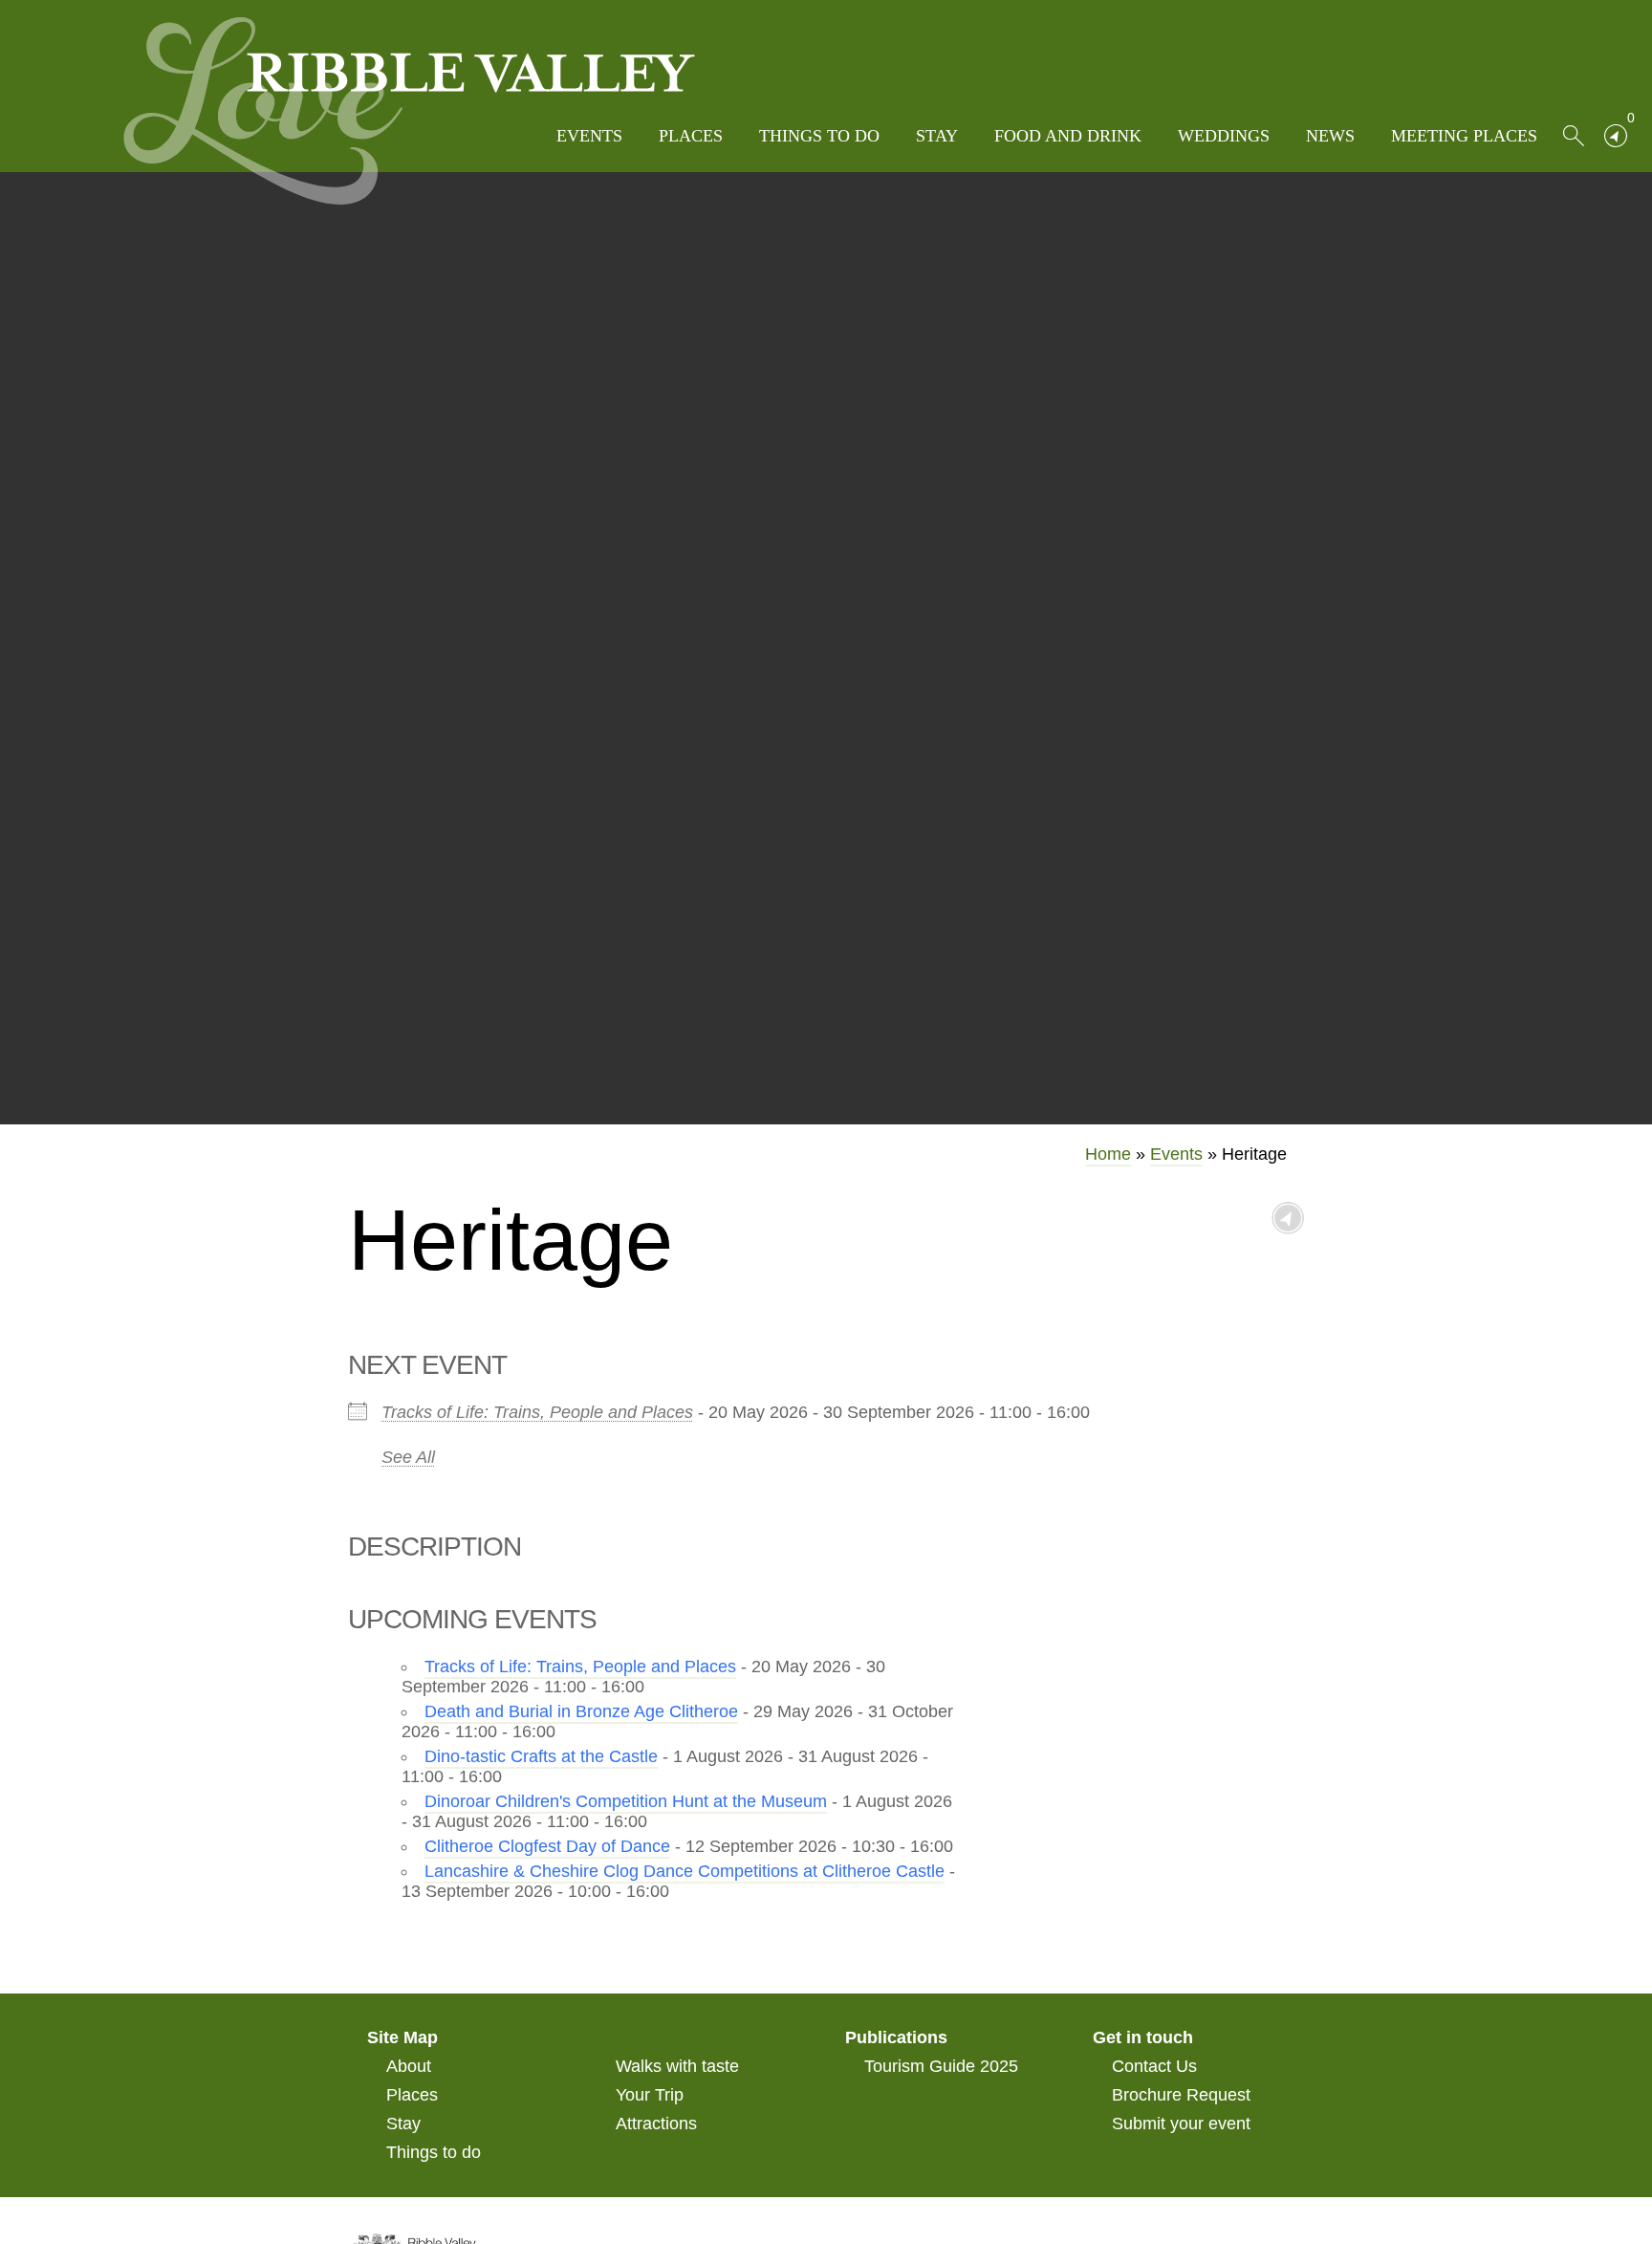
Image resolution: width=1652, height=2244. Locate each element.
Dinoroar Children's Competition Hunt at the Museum (626, 1801)
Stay (937, 136)
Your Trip (650, 2095)
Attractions (656, 2124)
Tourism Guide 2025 (941, 2066)
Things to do (819, 136)
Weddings (1224, 136)
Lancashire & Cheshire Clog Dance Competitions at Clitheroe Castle (685, 1871)
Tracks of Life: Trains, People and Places (537, 1412)
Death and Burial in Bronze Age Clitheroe (581, 1711)
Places (691, 136)
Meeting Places (1464, 136)
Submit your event (1181, 2124)
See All (408, 1457)
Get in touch (1143, 2037)
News (1330, 136)
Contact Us (1154, 2066)
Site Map (402, 2037)
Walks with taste (677, 2066)
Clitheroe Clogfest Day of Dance (547, 1846)
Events (589, 136)
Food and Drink (1068, 136)
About (409, 2066)
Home (1108, 1154)
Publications (896, 2037)
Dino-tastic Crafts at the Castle (541, 1756)
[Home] (409, 111)
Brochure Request (1181, 2095)
